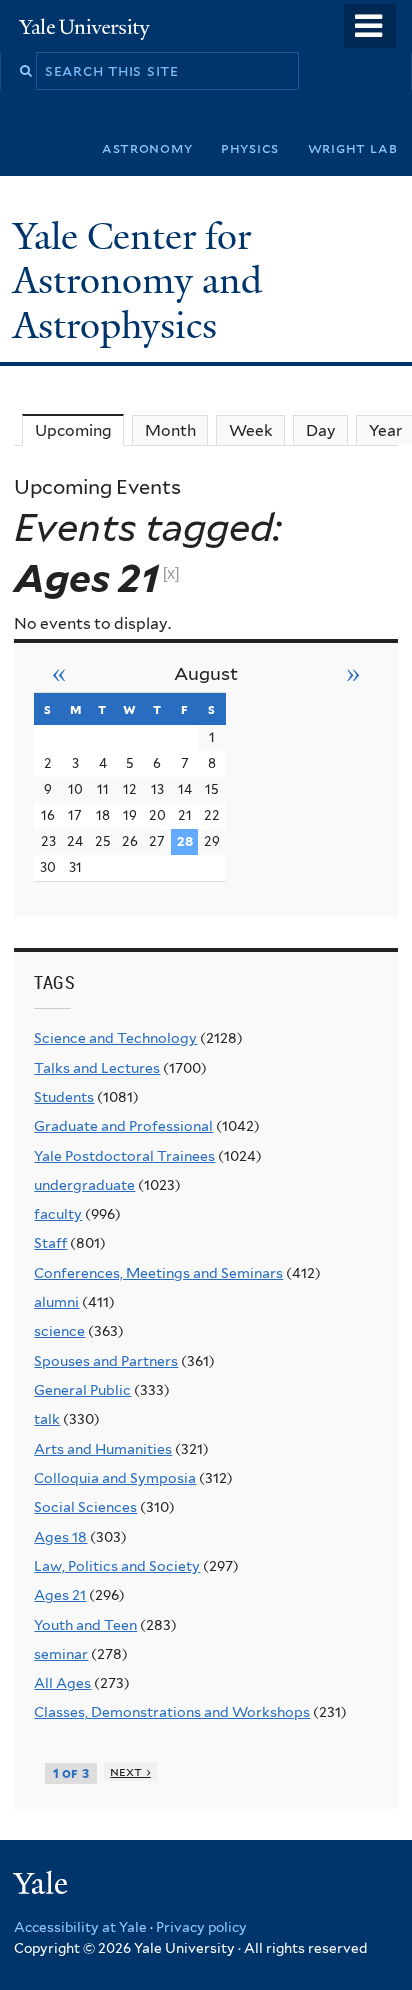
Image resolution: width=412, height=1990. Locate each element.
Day (321, 430)
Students (64, 1097)
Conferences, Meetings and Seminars (158, 1273)
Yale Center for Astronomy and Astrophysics (137, 281)
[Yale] (43, 1886)
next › (130, 1771)
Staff (50, 1243)
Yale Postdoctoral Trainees (124, 1156)
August (206, 673)
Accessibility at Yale (80, 1927)
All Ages (62, 1683)
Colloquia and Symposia (115, 1478)
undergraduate (84, 1185)
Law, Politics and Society (117, 1566)
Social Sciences (85, 1507)
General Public (82, 1390)
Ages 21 (60, 1595)
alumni (56, 1302)
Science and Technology (115, 1038)
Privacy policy (201, 1927)
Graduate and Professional (123, 1126)
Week (251, 430)
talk (47, 1419)
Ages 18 (60, 1537)
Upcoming (79, 430)
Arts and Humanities (103, 1449)
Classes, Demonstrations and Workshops (172, 1712)
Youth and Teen (85, 1625)
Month (170, 430)
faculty (58, 1214)
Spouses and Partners (106, 1361)
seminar (61, 1654)
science (59, 1331)
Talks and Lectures (97, 1068)
